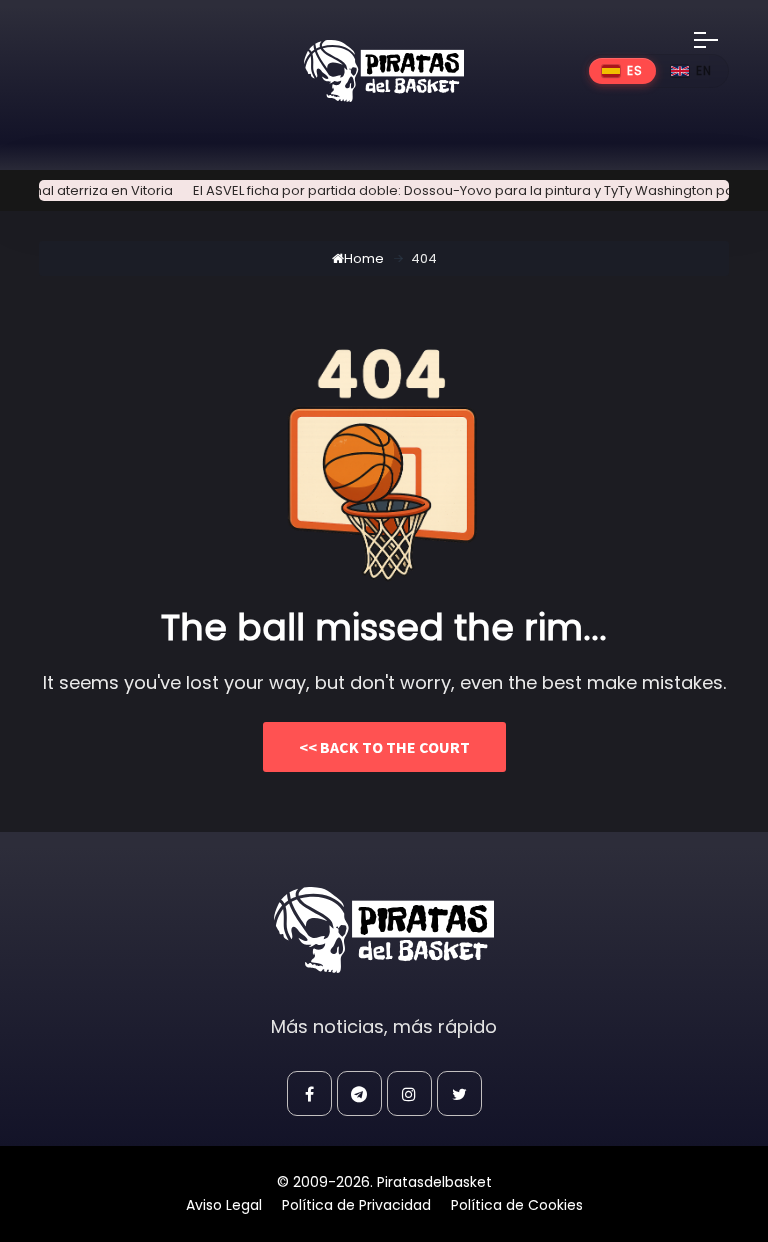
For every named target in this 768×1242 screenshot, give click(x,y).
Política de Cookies (517, 1205)
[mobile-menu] (719, 40)
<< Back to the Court (384, 747)
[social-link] (309, 1093)
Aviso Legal (224, 1205)
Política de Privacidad (356, 1205)
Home (364, 258)
